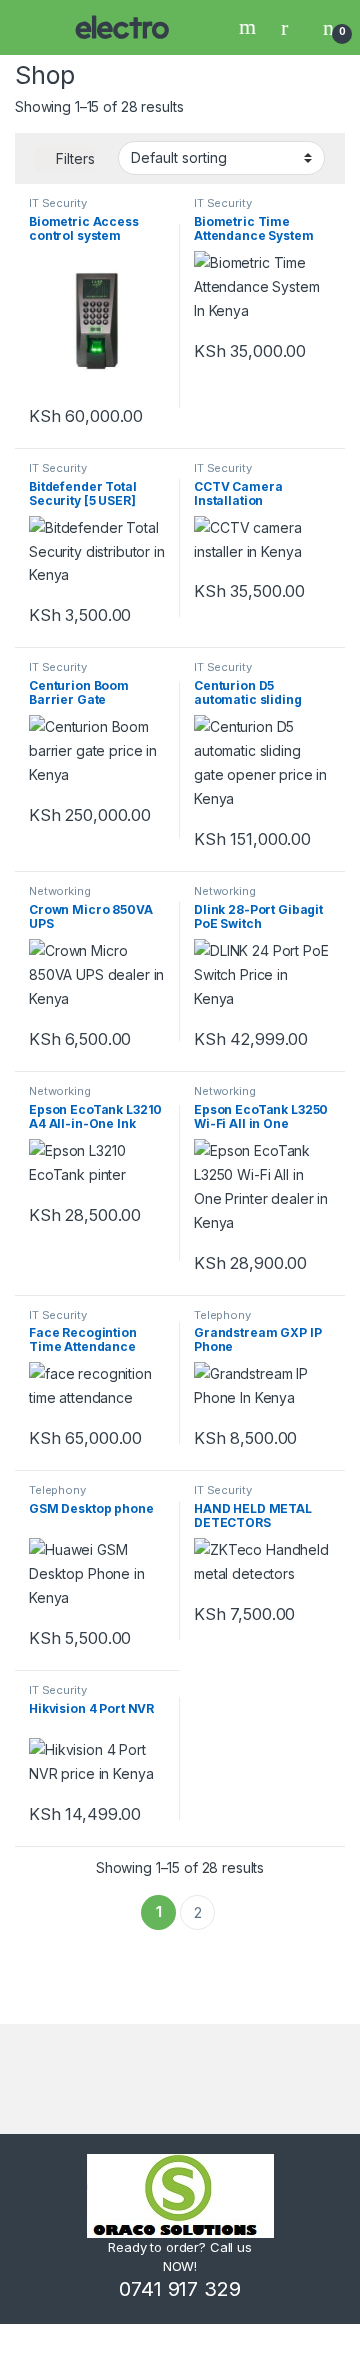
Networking (60, 891)
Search (250, 27)
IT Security (57, 203)
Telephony (222, 1315)
